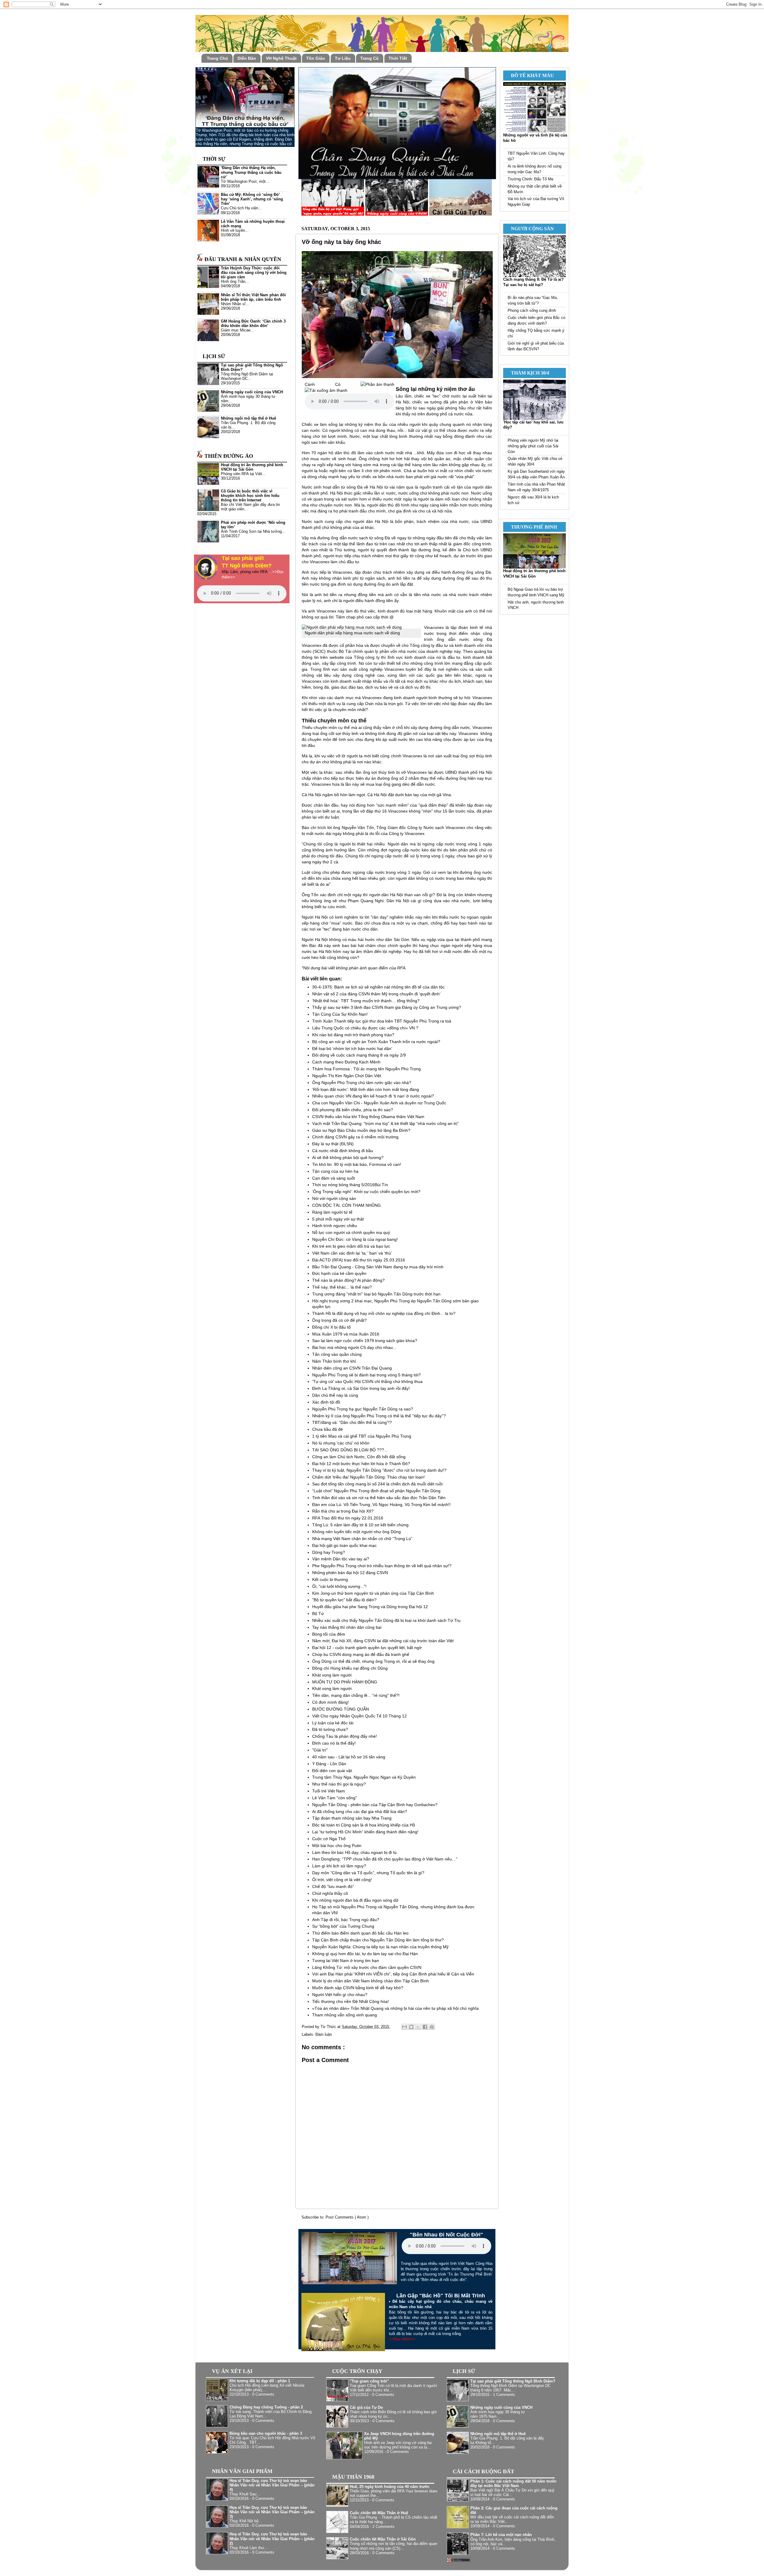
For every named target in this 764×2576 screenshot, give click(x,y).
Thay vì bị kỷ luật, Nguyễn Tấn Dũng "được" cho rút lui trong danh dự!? (379, 1470)
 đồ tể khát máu (530, 75)
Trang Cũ (369, 58)
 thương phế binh (532, 527)
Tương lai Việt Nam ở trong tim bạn (346, 1961)
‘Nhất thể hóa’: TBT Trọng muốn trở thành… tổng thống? (366, 1001)
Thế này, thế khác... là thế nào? (342, 1287)
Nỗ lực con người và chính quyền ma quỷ (351, 1232)
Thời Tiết (398, 58)
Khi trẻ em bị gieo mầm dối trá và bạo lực (351, 1246)
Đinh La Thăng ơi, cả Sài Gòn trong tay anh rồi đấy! (361, 1388)
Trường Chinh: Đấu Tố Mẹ (530, 179)
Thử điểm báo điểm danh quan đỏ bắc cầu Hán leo (360, 1933)
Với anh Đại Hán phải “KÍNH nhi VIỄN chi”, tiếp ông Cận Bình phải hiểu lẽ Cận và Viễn (393, 1974)
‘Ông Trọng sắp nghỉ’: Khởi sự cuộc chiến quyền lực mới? (366, 1192)
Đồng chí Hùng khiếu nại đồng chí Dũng (350, 1668)
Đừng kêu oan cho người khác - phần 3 (266, 2434)
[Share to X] (418, 2027)
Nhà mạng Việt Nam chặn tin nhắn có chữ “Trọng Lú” (362, 1539)
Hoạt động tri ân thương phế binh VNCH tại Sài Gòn (252, 467)
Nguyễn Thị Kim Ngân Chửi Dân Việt (347, 1076)
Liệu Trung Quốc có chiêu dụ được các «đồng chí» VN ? (365, 1028)
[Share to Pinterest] (432, 2027)
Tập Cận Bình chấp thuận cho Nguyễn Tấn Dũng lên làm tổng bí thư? (378, 1940)
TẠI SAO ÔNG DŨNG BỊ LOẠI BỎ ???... (350, 1450)
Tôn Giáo (316, 58)
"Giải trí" (320, 1750)
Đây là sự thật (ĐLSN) (333, 1144)
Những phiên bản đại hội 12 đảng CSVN (350, 1573)
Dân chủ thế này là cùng (335, 1395)
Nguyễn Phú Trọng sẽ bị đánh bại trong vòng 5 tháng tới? (366, 1375)
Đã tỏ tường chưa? (330, 1729)
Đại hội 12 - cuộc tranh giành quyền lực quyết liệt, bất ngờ (367, 1648)
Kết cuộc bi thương (330, 1579)
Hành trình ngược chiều (335, 1226)
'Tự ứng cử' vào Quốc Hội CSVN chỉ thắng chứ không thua (367, 1381)
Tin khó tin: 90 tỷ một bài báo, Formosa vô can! (357, 1164)
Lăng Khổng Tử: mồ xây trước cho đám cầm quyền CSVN (367, 1967)
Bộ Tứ (318, 1614)
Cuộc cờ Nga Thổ (329, 1839)
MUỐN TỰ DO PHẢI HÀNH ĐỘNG (345, 1682)
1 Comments (504, 2395)
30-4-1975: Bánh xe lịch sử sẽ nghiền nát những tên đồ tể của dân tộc (378, 987)
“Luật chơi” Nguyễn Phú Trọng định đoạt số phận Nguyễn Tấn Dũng (376, 1491)
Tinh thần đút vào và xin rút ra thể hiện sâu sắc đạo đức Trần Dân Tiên (379, 1498)
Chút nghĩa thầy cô (330, 1893)
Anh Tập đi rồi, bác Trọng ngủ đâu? (346, 1920)
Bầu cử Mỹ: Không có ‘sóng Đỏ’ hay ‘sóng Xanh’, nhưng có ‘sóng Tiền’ (252, 199)
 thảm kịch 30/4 (528, 373)
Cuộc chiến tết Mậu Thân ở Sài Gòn (383, 2539)
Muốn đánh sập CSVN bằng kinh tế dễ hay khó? (358, 1988)
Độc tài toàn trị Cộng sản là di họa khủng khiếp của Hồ (364, 1825)
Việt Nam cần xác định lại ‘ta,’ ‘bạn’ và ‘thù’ (352, 1253)
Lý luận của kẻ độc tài (333, 1723)
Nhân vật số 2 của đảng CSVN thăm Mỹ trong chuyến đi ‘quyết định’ (376, 994)
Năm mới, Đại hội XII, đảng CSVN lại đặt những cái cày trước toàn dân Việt (383, 1641)
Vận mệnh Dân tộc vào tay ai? (341, 1559)
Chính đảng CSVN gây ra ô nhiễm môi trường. (356, 1137)
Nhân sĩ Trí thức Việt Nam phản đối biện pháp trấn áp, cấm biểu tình (253, 297)
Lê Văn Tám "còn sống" (335, 1798)
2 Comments (383, 2527)
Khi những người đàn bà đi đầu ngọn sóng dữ (355, 1900)
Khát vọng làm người (332, 1675)
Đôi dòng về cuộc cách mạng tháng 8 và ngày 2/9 (359, 1055)
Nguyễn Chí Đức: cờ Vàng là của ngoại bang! (355, 1239)
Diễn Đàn (247, 58)
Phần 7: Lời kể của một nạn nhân (501, 2535)
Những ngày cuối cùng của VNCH (252, 392)
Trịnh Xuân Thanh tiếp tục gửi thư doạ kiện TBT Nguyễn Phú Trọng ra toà (382, 1021)
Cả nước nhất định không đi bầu (343, 1151)
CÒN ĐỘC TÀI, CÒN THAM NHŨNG (346, 1205)
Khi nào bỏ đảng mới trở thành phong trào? (353, 1035)
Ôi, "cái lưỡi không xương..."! (339, 1586)
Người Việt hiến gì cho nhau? (340, 1995)
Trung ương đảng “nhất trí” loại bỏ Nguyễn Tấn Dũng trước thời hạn (376, 1294)
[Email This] (404, 2027)
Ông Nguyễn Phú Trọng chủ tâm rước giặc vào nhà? (362, 1083)
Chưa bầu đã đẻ (328, 1429)
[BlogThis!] (411, 2027)
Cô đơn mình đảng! (331, 1702)
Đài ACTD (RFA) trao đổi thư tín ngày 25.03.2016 (359, 1260)
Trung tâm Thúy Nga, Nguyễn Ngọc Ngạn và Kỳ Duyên (364, 1777)
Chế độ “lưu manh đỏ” (333, 1886)
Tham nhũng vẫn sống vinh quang (345, 2015)
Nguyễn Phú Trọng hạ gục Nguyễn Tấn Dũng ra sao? (363, 1409)
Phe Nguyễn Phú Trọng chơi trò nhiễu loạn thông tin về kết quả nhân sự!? (382, 1566)
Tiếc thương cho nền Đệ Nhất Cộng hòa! (351, 2001)
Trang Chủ (217, 58)
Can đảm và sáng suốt (334, 1178)
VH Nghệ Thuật (281, 58)
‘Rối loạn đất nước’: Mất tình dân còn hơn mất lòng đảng (366, 1089)
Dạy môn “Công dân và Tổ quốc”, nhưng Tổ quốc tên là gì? (368, 1873)
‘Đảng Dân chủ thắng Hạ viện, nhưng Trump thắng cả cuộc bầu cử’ (251, 172)
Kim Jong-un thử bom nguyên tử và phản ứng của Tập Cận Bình (373, 1593)
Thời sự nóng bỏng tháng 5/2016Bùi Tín (350, 1185)
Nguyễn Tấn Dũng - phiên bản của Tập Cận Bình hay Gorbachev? (375, 1805)
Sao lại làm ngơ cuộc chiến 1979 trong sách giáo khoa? (365, 1341)
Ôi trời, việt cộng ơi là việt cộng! (342, 1880)
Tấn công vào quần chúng (337, 1354)
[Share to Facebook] (425, 2027)
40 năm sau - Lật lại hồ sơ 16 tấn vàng (349, 1757)
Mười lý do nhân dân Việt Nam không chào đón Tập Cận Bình (371, 1981)
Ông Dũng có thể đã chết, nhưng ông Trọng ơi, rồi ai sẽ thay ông (373, 1661)
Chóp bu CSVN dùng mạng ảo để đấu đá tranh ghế (361, 1654)
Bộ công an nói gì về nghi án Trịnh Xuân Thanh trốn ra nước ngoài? (376, 1042)
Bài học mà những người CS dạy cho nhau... (354, 1347)
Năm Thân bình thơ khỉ (334, 1361)
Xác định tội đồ (326, 1402)
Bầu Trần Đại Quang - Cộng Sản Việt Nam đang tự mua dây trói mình (378, 1267)
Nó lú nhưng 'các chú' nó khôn (341, 1443)
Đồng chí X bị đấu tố (331, 1327)
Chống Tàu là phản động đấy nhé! (345, 1736)
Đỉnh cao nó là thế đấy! (334, 1743)
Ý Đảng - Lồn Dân (329, 1764)
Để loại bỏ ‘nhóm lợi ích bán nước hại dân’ (352, 1048)
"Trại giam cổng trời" (369, 2381)
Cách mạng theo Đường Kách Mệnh (346, 1062)
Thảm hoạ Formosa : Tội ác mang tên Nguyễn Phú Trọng (366, 1069)
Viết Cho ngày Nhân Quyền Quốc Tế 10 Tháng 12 (359, 1716)
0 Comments (263, 2394)
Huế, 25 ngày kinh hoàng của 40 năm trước (390, 2487)
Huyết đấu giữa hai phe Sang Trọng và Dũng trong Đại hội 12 (370, 1607)
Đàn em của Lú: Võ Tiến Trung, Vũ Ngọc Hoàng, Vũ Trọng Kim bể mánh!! (381, 1505)
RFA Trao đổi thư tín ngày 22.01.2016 (348, 1518)
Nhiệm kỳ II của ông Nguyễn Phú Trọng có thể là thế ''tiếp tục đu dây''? (379, 1416)
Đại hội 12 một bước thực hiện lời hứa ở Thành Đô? (361, 1464)
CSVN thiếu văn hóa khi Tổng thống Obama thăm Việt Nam (368, 1117)
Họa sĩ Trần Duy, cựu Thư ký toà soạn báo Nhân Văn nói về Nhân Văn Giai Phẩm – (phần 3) (272, 2512)
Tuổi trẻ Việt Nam (329, 1791)
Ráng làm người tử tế (332, 1212)
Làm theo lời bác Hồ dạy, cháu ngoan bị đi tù (354, 1852)
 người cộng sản (530, 229)
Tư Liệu (343, 58)
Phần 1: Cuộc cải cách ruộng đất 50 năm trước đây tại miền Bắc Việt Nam (513, 2484)
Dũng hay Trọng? (329, 1552)
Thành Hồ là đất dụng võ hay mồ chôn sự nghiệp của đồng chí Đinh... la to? (384, 1313)
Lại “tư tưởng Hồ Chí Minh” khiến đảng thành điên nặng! (365, 1832)
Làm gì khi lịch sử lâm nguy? (339, 1866)
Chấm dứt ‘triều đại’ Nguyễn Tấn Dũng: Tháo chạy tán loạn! (368, 1477)
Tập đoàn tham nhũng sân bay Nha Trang (352, 1818)
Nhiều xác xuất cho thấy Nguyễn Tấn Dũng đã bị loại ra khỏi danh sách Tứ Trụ (386, 1620)
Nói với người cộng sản (334, 1198)
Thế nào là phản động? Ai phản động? (348, 1280)
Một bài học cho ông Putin (337, 1846)
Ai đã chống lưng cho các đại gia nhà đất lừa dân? (360, 1812)
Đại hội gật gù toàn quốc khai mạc (344, 1545)
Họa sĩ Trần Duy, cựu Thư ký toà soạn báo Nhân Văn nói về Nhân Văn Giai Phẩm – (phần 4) (272, 2485)
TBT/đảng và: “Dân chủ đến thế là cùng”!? (352, 1422)
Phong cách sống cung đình (532, 311)
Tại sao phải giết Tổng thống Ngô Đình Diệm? (513, 2381)
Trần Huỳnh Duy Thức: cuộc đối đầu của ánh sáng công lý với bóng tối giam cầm (254, 273)
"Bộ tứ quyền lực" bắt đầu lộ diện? (344, 1600)
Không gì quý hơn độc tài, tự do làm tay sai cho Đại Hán (365, 1954)
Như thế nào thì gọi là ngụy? (339, 1784)
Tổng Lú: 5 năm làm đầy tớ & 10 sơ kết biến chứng (360, 1525)
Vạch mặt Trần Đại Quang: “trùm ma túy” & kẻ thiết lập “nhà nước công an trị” (385, 1123)
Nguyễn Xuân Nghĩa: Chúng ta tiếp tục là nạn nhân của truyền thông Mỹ (380, 1947)
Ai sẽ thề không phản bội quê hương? (348, 1157)
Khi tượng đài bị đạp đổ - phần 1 (260, 2381)
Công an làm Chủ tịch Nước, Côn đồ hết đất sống (359, 1457)
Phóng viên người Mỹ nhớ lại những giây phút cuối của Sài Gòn (533, 446)
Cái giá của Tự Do (366, 2408)
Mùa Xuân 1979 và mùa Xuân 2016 (346, 1334)
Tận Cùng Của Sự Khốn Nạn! (340, 1014)
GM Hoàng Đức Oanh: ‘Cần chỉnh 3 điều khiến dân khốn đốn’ (253, 324)
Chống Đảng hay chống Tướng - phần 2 (266, 2407)
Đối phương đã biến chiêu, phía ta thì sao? (353, 1110)
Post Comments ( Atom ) (347, 2217)
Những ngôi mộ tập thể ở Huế (248, 418)
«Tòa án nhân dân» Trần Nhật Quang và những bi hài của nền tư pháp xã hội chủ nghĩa (395, 2008)
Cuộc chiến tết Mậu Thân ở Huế (379, 2513)
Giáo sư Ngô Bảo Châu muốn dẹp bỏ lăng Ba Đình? (361, 1130)
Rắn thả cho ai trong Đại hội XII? (343, 1511)
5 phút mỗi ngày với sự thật (338, 1219)
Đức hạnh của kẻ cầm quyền (339, 1273)
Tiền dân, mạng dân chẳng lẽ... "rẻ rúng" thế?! (356, 1695)
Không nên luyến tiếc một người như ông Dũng (356, 1532)
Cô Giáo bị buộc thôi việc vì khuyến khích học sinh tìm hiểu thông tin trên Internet (250, 496)
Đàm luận (324, 2035)
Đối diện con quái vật (332, 1771)
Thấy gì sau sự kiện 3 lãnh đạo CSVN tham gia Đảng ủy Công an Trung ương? (387, 1007)
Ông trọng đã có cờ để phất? (339, 1320)
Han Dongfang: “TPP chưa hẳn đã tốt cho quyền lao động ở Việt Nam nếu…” (385, 1859)
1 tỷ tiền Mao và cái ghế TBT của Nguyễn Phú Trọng (362, 1436)
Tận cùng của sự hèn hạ (335, 1171)
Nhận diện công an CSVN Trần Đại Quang (352, 1368)
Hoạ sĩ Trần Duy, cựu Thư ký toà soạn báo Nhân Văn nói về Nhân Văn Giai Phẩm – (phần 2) (272, 2539)
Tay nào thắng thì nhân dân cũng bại (347, 1627)
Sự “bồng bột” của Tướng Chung (343, 1926)
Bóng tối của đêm (329, 1634)
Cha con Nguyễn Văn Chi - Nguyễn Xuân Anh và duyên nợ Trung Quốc (379, 1103)
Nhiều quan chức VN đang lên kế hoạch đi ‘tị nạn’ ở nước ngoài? (373, 1096)
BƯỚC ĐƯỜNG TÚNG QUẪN (341, 1709)
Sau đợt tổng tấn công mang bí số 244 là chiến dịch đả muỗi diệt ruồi (377, 1484)
